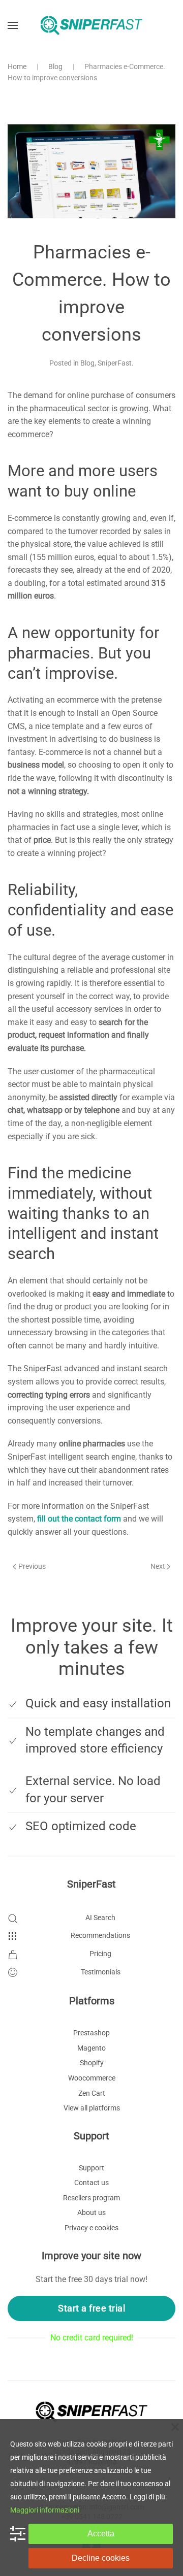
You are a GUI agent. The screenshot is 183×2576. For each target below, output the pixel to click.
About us (91, 2212)
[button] (13, 25)
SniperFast (115, 363)
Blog (87, 363)
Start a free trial (91, 2308)
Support (91, 2168)
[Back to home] (91, 25)
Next (158, 1566)
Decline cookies (101, 2558)
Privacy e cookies (91, 2228)
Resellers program (91, 2198)
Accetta (101, 2534)
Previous (32, 1566)
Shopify (92, 2063)
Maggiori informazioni (45, 2510)
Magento (91, 2048)
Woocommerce (92, 2078)
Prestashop (91, 2033)
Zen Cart (92, 2093)
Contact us (91, 2183)
